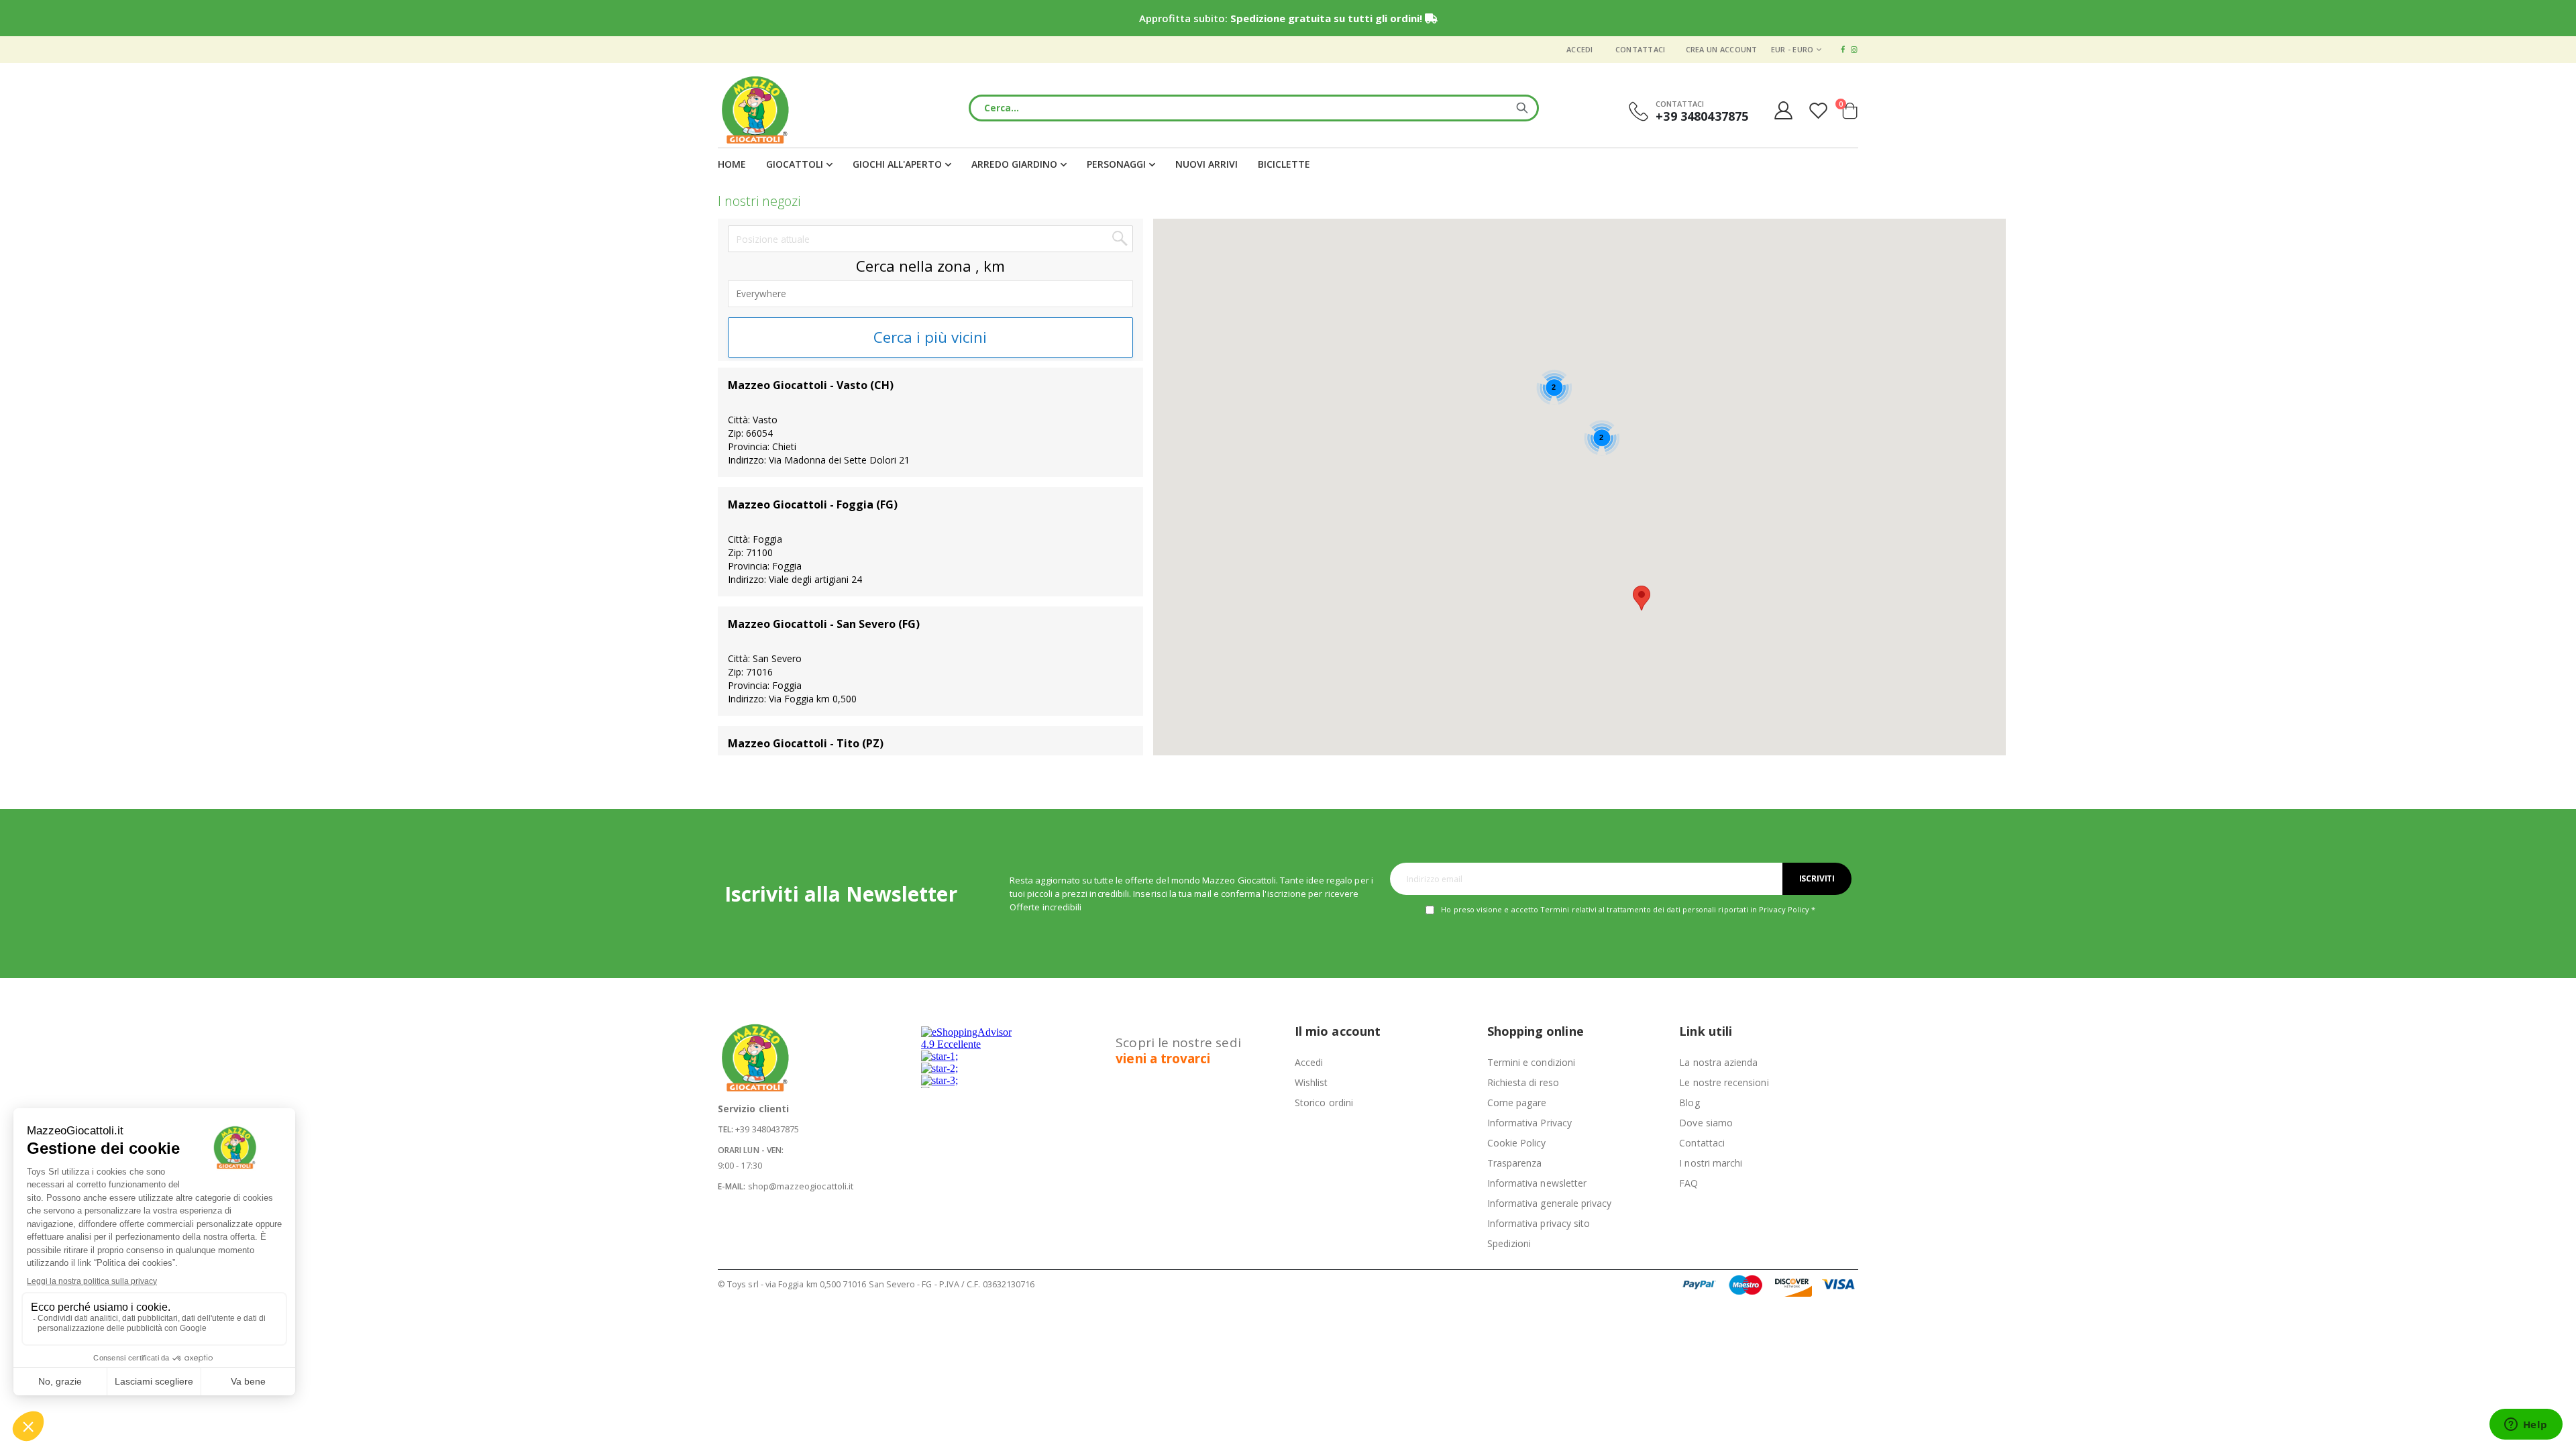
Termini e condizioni (1531, 1062)
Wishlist (1311, 1082)
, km (990, 266)
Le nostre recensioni (1724, 1082)
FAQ (1688, 1183)
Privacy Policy (1784, 909)
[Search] (1522, 108)
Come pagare (1517, 1103)
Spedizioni (1509, 1243)
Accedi (1580, 49)
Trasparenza (1515, 1163)
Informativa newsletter (1537, 1183)
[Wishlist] (1820, 110)
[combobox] (1254, 108)
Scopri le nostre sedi (1178, 1051)
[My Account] (1783, 110)
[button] (1642, 598)
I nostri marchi (1711, 1163)
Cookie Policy (1517, 1143)
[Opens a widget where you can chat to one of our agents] (2526, 1426)
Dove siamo (1706, 1123)
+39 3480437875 (767, 1129)
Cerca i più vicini (930, 337)
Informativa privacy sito (1539, 1223)
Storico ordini (1324, 1103)
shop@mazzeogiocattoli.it (801, 1186)
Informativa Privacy (1529, 1123)
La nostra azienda (1718, 1062)
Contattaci (1641, 49)
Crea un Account (1722, 49)
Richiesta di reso (1523, 1082)
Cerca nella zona (914, 266)
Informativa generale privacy (1550, 1203)
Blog (1689, 1103)
